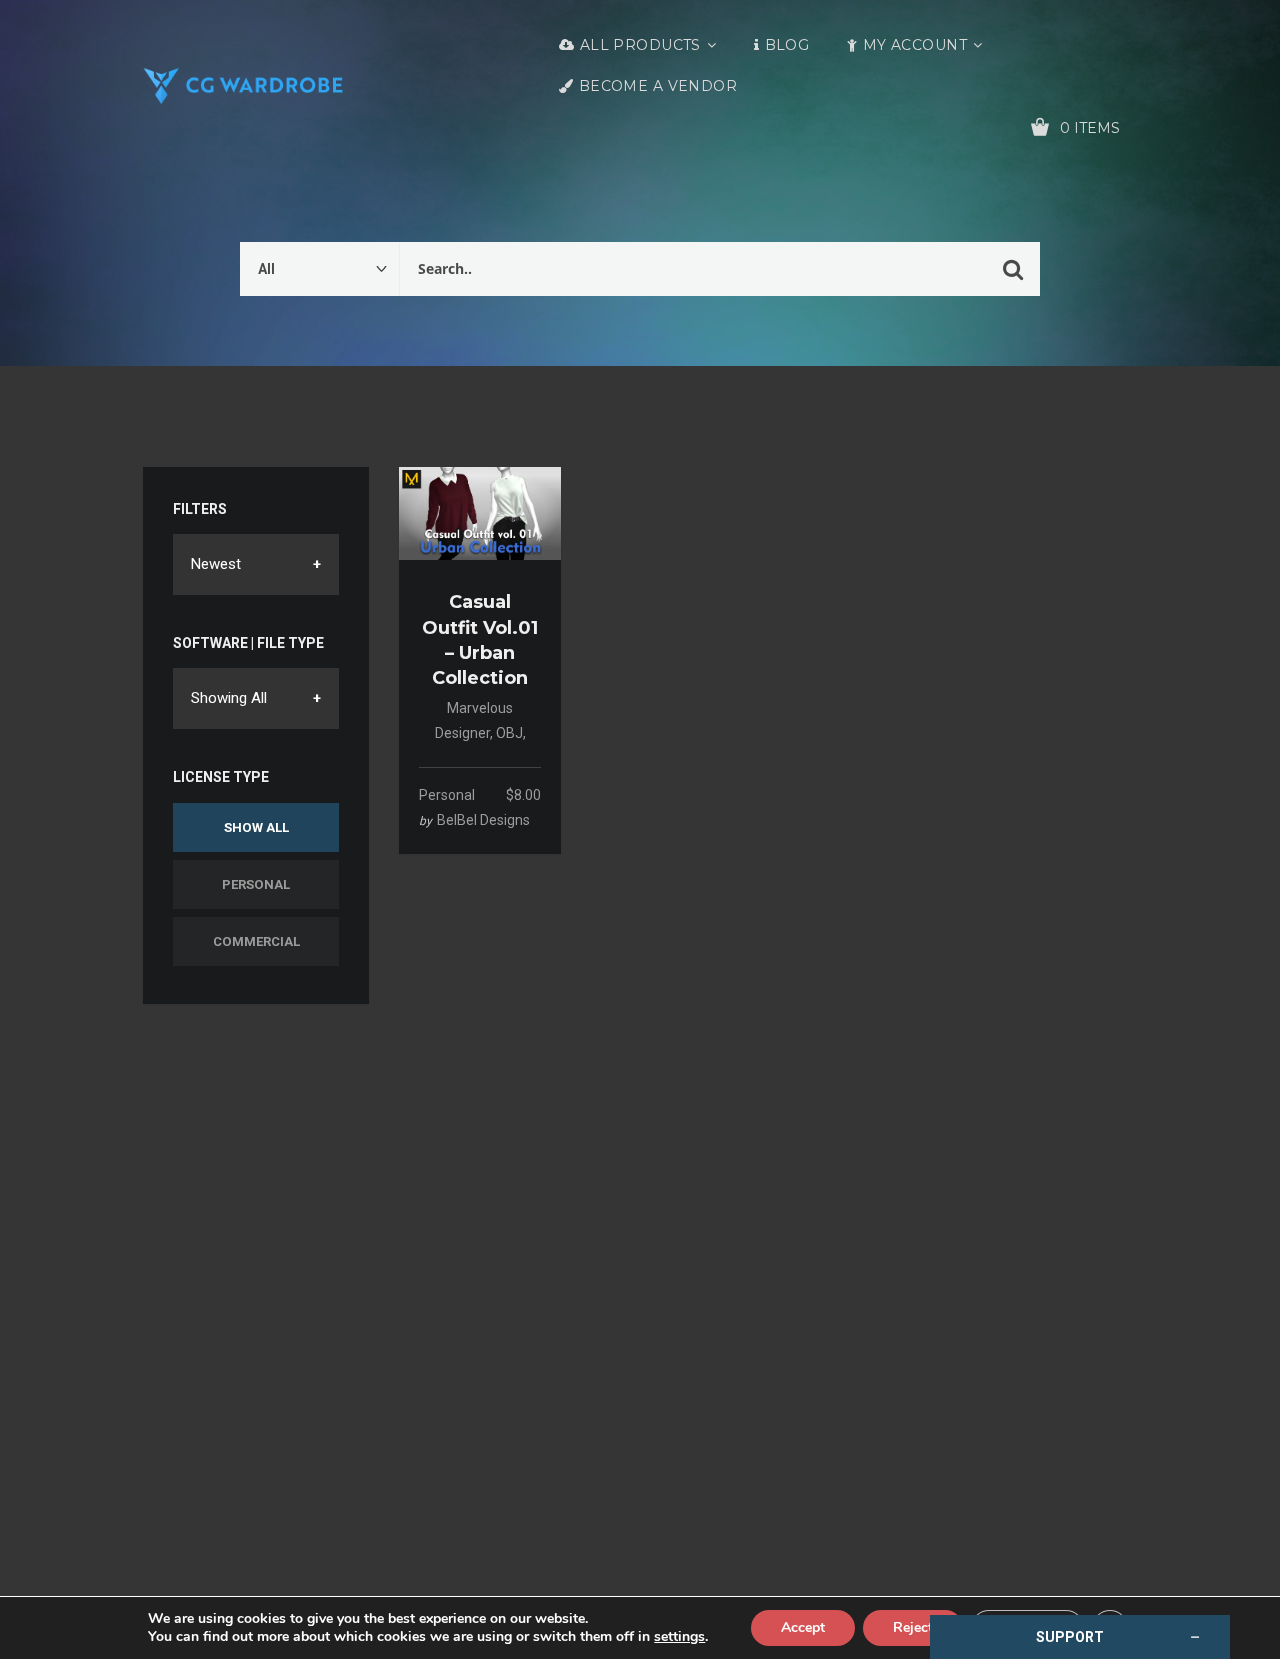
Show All (256, 827)
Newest (216, 564)
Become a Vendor (658, 86)
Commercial (256, 941)
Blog (787, 45)
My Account (915, 45)
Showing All (229, 698)
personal (447, 795)
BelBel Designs (483, 820)
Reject (913, 1627)
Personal (256, 884)
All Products (640, 45)
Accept (803, 1627)
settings (679, 1637)
